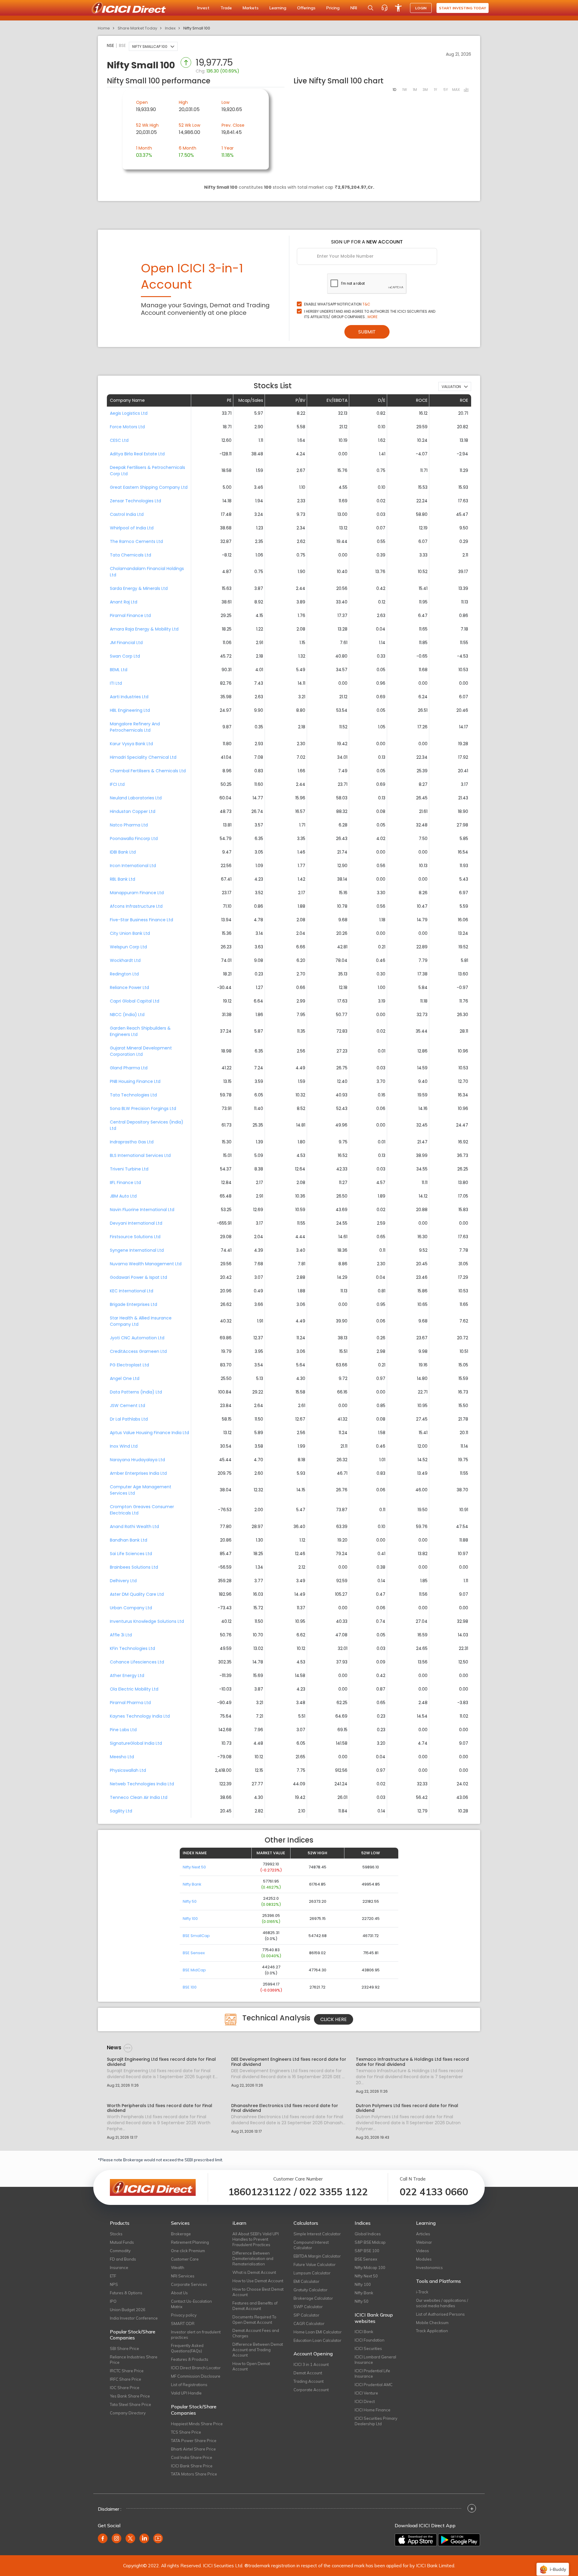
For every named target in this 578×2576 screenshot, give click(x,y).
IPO (113, 2301)
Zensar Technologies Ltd (135, 501)
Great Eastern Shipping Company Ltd (149, 487)
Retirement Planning (190, 2242)
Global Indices (368, 2234)
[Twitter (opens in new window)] (130, 2538)
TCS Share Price (186, 2432)
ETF (113, 2276)
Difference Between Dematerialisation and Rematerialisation (253, 2258)
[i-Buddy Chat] (553, 2565)
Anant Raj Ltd (124, 602)
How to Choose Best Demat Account (258, 2292)
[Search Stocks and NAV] (371, 8)
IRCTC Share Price (127, 2371)
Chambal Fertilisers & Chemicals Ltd (148, 771)
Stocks (116, 2234)
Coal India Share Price (192, 2457)
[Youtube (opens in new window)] (158, 2538)
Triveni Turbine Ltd (129, 1169)
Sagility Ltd (121, 1811)
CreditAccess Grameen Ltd (138, 1351)
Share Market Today (137, 28)
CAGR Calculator (309, 2323)
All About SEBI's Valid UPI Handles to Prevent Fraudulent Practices (256, 2239)
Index (170, 28)
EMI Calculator (306, 2281)
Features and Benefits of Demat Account (255, 2306)
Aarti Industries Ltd (129, 697)
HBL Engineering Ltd (130, 710)
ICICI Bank (364, 2332)
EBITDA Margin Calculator (317, 2256)
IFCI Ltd (117, 784)
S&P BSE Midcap (370, 2242)
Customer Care (185, 2259)
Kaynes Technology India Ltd (140, 1716)
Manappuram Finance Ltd (137, 893)
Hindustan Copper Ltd (133, 811)
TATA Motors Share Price (194, 2474)
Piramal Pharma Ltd (130, 1703)
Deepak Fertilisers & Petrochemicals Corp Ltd (148, 471)
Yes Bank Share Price (130, 2396)
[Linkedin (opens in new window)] (144, 2538)
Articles (423, 2234)
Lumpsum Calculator (312, 2273)
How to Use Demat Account (258, 2281)
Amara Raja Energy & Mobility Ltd (144, 629)
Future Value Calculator (315, 2264)
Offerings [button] (306, 8)
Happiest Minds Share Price (197, 2424)
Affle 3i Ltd (121, 1635)
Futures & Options (126, 2293)
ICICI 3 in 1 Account (311, 2364)
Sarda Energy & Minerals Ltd (139, 588)
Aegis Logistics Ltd (129, 413)
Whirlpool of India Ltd (132, 528)
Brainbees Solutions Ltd (134, 1567)
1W (405, 90)
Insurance (119, 2268)
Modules (424, 2259)
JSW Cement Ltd (127, 1406)
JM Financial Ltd (126, 643)
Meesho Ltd (122, 1757)
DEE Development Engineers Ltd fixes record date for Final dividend (289, 2062)
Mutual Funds (122, 2242)
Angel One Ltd (125, 1378)
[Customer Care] (384, 8)
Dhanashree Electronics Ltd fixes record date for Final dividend (285, 2108)
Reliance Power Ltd (129, 987)
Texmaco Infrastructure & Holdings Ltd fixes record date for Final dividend (412, 2062)
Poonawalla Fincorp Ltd (134, 839)
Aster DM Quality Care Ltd (137, 1594)
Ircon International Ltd (133, 866)
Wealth (178, 2268)
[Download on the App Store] (416, 2540)
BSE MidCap (194, 1970)
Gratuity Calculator (311, 2290)
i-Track (422, 2292)
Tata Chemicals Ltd (131, 555)
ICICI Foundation (370, 2340)
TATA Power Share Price (194, 2441)
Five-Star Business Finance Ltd (141, 920)
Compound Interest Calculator (311, 2245)
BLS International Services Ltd (140, 1155)
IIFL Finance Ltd (125, 1183)
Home (104, 28)
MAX (456, 90)
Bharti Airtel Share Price (193, 2449)
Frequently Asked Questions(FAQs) (187, 2348)
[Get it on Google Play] (459, 2540)
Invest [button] (203, 8)
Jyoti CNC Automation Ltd (137, 1338)
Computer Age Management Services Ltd (141, 1490)
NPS (114, 2284)
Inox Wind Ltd (124, 1446)
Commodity (120, 2251)
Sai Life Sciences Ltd (131, 1554)
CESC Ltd (119, 440)
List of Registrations (189, 2385)
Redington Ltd (124, 974)
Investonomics (429, 2268)
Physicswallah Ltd (128, 1770)
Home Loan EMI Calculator (318, 2332)
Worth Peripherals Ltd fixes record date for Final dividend (160, 2108)
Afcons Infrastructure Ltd (136, 906)
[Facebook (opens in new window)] (103, 2538)
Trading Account (309, 2381)
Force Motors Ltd (127, 427)
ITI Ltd (116, 683)
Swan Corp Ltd (125, 656)
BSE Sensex (194, 1953)
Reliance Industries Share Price (134, 2360)
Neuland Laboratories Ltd (136, 798)
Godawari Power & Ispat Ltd (138, 1277)
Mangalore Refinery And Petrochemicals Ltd (135, 727)
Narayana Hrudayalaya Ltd (137, 1460)
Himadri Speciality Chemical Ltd (143, 757)
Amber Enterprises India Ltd (138, 1473)
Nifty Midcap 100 (370, 2268)
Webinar (424, 2242)
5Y (446, 90)
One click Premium (188, 2251)
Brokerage (181, 2234)
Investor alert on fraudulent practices (196, 2335)
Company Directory (128, 2413)
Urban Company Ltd (131, 1608)
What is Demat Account (254, 2272)
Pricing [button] (333, 8)
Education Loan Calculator (317, 2340)
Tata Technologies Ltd (133, 1095)
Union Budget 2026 (128, 2310)
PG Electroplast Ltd (129, 1365)
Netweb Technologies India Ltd (142, 1784)
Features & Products (190, 2359)
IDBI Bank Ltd (123, 852)
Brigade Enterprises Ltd (134, 1304)
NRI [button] (354, 8)
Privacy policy (184, 2315)
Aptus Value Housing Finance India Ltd (149, 1433)
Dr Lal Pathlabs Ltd (129, 1419)
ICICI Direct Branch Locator (196, 2368)
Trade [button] (226, 8)
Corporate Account (311, 2390)
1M (415, 90)
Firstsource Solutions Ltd (135, 1237)
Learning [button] (278, 8)
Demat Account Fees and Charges (256, 2333)
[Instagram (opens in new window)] (117, 2538)
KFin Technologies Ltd (132, 1648)
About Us (179, 2293)
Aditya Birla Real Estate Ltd (137, 454)
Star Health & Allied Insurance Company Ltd (141, 1321)
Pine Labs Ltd (123, 1730)
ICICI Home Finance (373, 2410)
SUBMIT (367, 332)
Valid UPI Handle (186, 2393)
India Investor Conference (134, 2318)
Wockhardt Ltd (125, 960)
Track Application (432, 2331)
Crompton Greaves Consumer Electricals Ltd (142, 1510)
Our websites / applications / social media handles (442, 2303)
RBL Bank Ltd (123, 879)
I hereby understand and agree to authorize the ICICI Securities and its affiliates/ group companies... (370, 314)
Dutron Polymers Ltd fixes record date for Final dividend (407, 2108)
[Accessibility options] (398, 8)
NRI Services (183, 2276)
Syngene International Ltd (137, 1250)
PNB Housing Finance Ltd (135, 1081)
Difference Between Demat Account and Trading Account (258, 2350)
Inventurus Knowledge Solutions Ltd (147, 1621)
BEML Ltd (119, 670)
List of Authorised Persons (440, 2314)
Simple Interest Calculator (317, 2234)
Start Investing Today (463, 8)
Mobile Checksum (432, 2323)
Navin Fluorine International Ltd (142, 1210)
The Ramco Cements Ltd (136, 541)
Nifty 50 (190, 1901)
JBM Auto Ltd (123, 1196)
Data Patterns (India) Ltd (136, 1392)
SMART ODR (183, 2323)
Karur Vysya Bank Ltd (131, 744)
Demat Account (308, 2373)
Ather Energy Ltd (127, 1675)
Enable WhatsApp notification (337, 304)
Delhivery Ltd (123, 1581)
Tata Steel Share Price (131, 2404)
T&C (366, 304)
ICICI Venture (366, 2393)
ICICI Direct (365, 2401)
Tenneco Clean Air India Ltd (139, 1797)
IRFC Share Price (126, 2379)
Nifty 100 (190, 1919)
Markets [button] (251, 8)
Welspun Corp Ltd (128, 947)
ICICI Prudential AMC (374, 2385)
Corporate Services (189, 2284)
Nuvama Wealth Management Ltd (146, 1264)
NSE (110, 45)
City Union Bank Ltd (130, 933)
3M (425, 90)
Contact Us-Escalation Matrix (191, 2304)
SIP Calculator (306, 2315)
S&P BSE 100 (367, 2251)
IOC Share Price (125, 2388)
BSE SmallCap (196, 1936)
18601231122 (260, 2192)
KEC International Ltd (132, 1291)
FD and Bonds (123, 2259)
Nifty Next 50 (194, 1867)
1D (394, 90)
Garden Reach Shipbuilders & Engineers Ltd (140, 1031)
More (373, 317)
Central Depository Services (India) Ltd (147, 1125)
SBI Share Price (124, 2348)
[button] (153, 46)
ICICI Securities (368, 2348)
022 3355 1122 (334, 2192)
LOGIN (421, 8)
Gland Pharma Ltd (129, 1068)
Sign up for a (367, 242)
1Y (435, 90)
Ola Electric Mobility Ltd (134, 1689)
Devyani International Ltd (136, 1223)
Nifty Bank (192, 1884)
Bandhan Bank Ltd (129, 1540)
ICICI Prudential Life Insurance (372, 2373)
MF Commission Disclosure (196, 2376)
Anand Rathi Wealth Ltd (134, 1527)
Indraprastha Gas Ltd (132, 1142)
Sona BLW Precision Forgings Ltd (143, 1108)
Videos (423, 2251)
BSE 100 (190, 1987)
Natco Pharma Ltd (129, 825)
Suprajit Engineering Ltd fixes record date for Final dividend (161, 2062)
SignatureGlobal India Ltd (136, 1743)
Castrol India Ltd (127, 514)
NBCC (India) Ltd (127, 1015)
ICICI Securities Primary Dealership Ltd (376, 2421)
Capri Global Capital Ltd (135, 1001)
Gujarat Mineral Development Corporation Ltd (141, 1051)
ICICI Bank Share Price (192, 2466)
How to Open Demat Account (251, 2366)
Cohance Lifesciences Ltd (137, 1662)
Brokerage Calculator (313, 2298)
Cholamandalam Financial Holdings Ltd (147, 572)
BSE (122, 45)
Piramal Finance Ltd (130, 615)
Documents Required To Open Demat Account (254, 2320)
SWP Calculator (308, 2307)
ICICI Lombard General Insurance (375, 2360)
